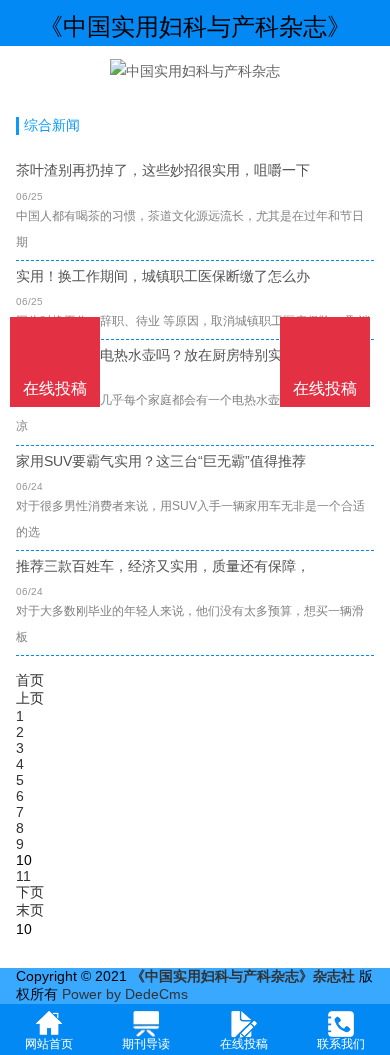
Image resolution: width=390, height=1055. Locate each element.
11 (23, 876)
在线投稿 (325, 388)
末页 (30, 910)
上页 (30, 698)
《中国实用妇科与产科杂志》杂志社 (243, 976)
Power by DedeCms (125, 994)
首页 (30, 680)
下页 (30, 892)
